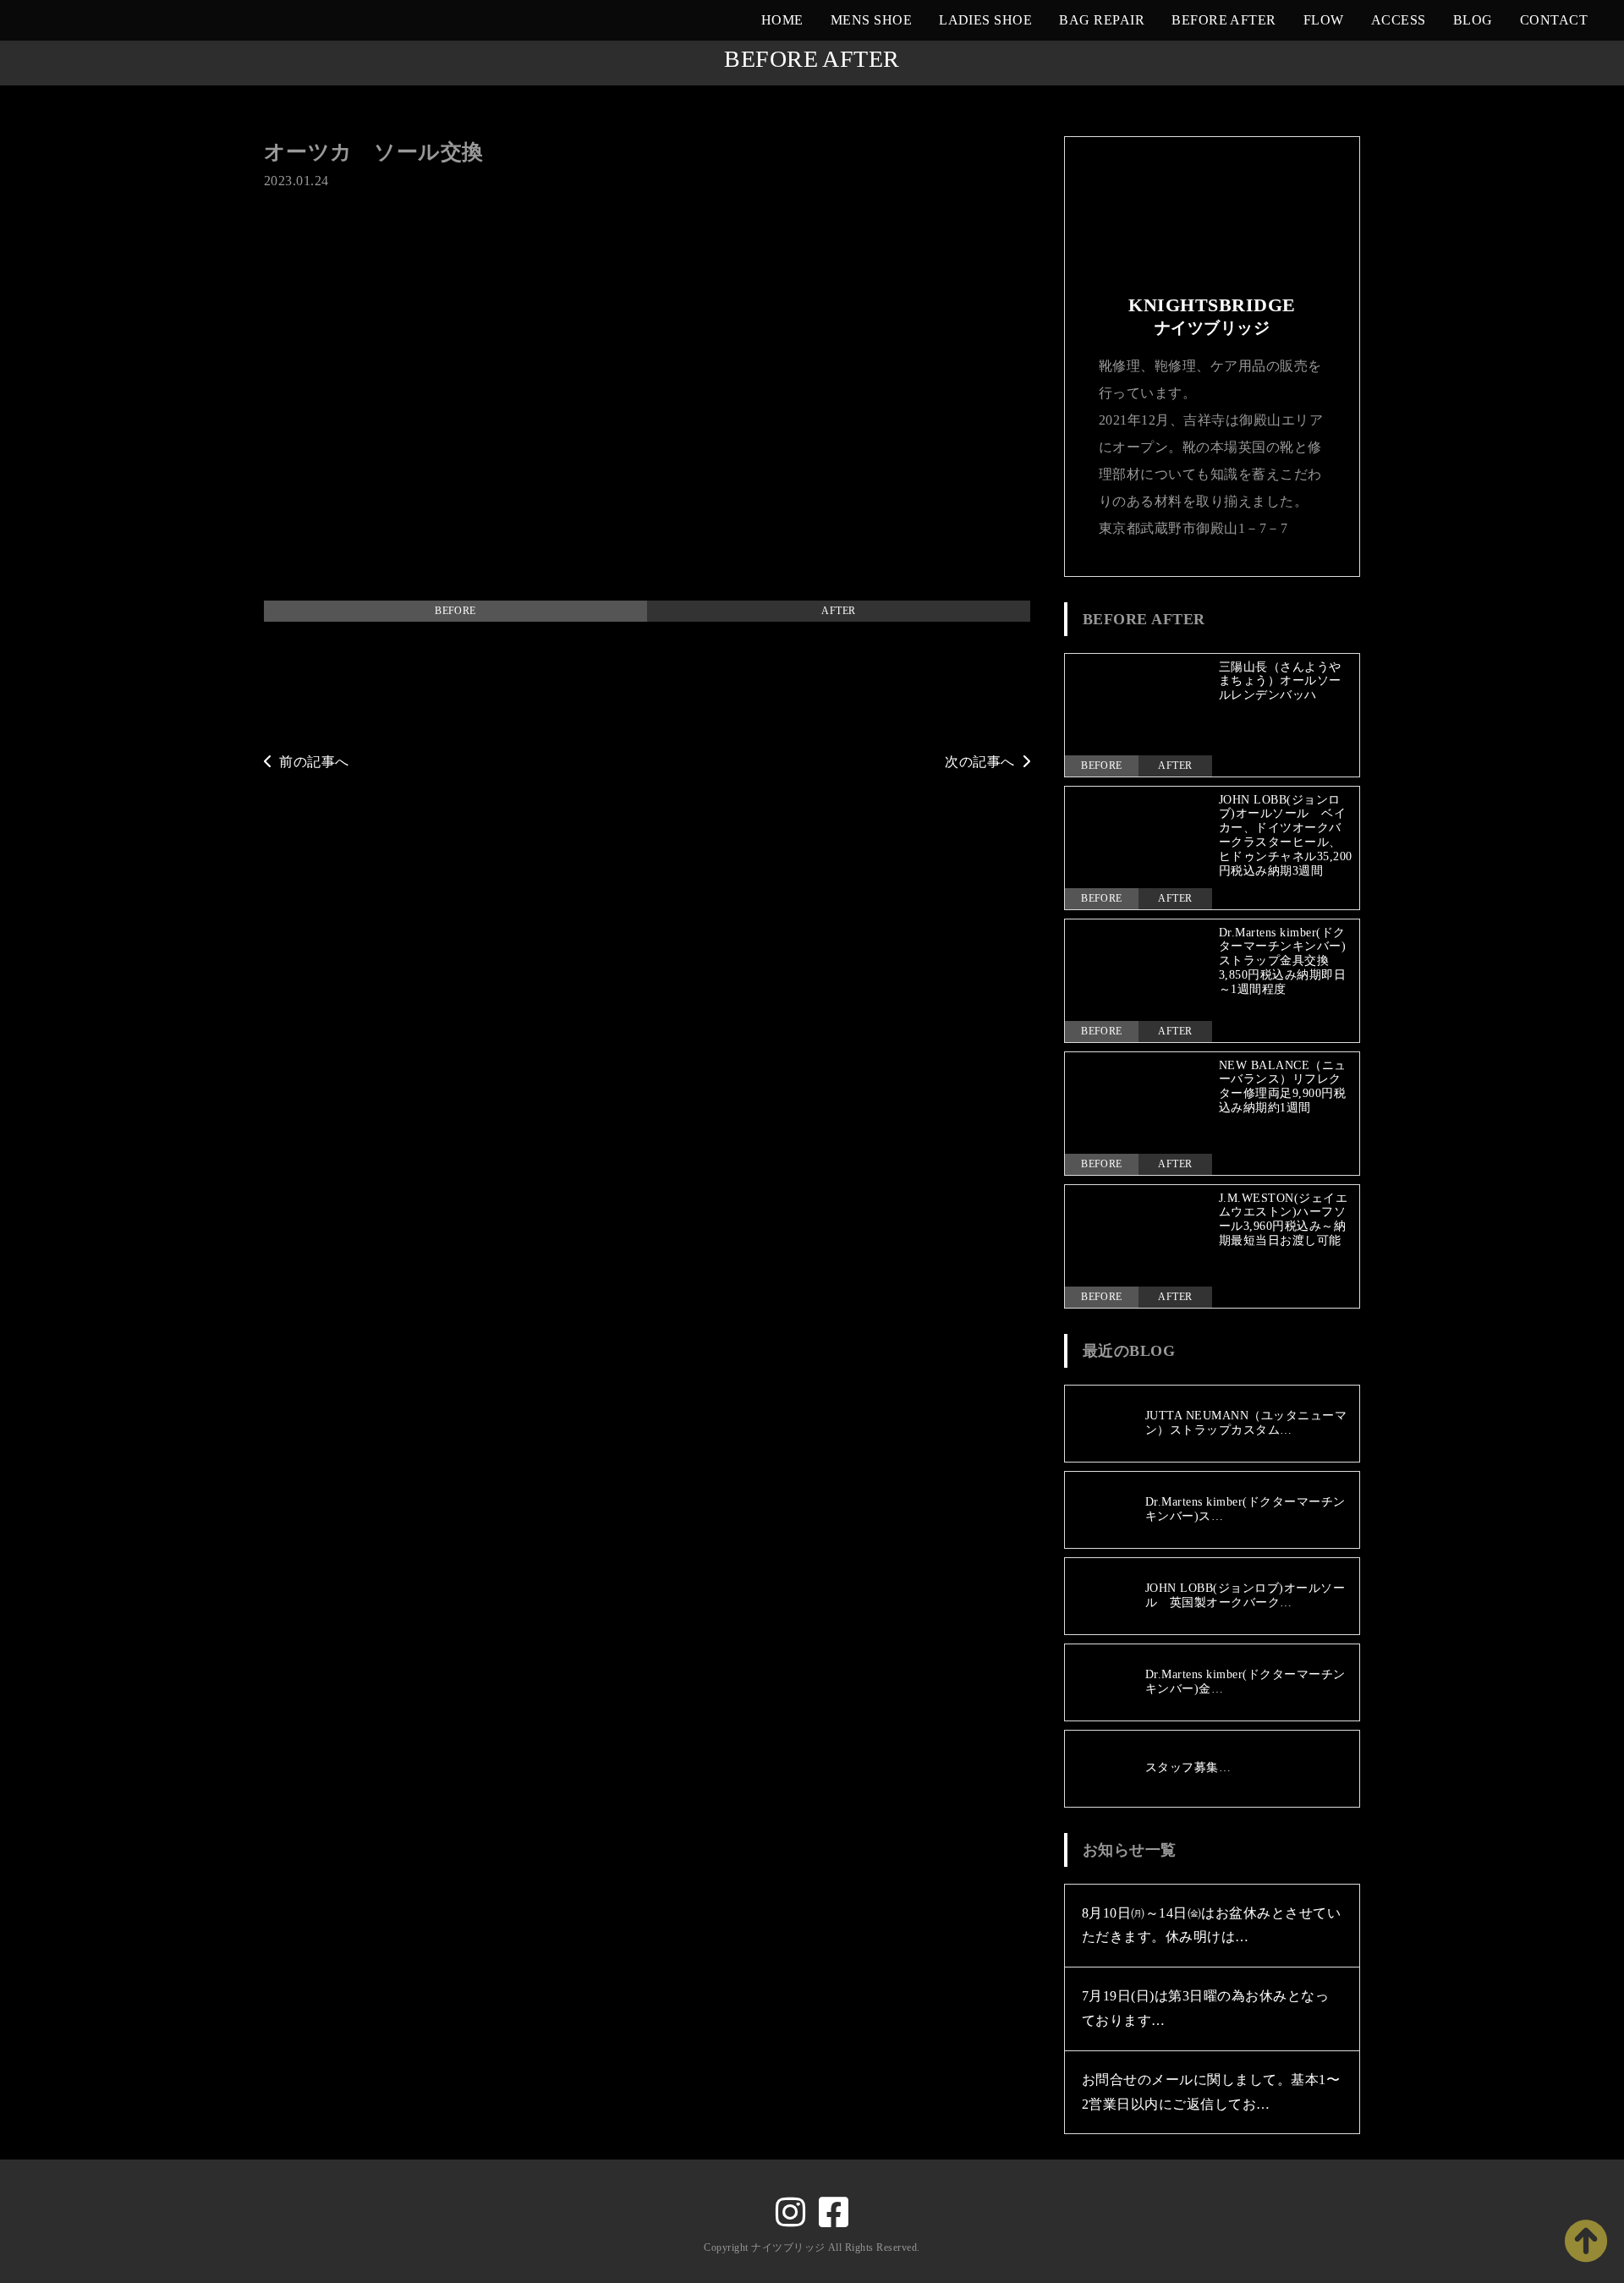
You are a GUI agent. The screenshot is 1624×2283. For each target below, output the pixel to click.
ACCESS (1399, 20)
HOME (782, 20)
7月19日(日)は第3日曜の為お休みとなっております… (1205, 2008)
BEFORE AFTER (1224, 20)
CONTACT (1554, 20)
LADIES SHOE (985, 20)
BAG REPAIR (1102, 20)
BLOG (1473, 20)
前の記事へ (314, 762)
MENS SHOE (871, 20)
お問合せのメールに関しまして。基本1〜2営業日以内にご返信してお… (1211, 2092)
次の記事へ (979, 762)
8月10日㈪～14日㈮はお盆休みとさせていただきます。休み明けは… (1211, 1925)
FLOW (1324, 20)
